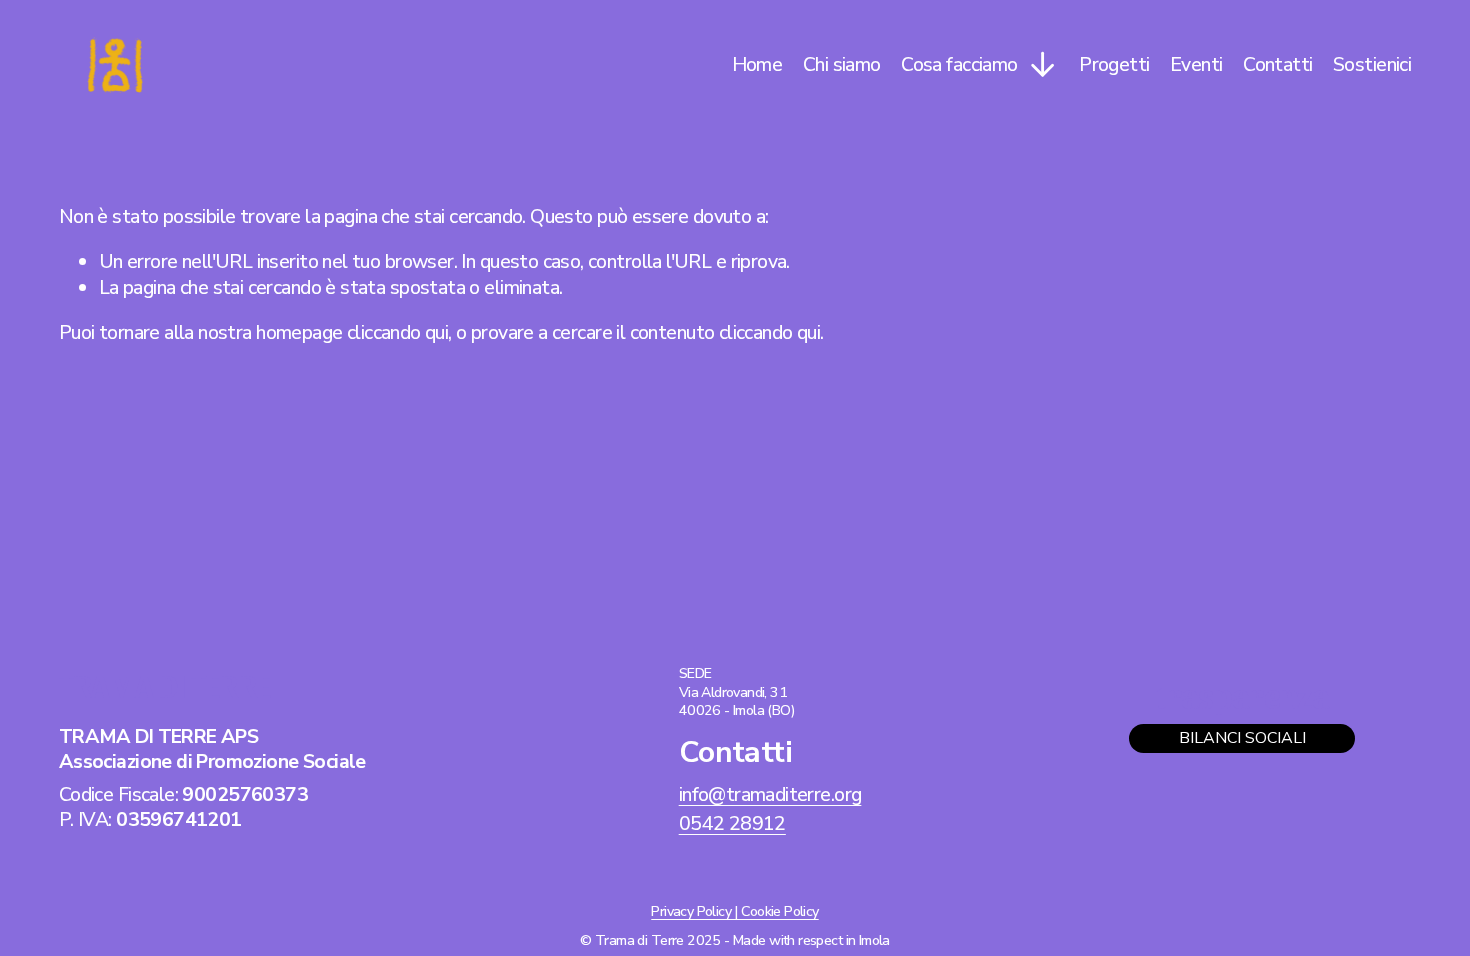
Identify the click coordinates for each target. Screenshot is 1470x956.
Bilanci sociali (1242, 738)
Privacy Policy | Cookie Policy (734, 912)
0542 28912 (732, 823)
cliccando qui (397, 332)
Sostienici (1372, 64)
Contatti (1277, 64)
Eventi (1196, 64)
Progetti (1114, 64)
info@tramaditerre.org (770, 794)
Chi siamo (842, 64)
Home (757, 64)
